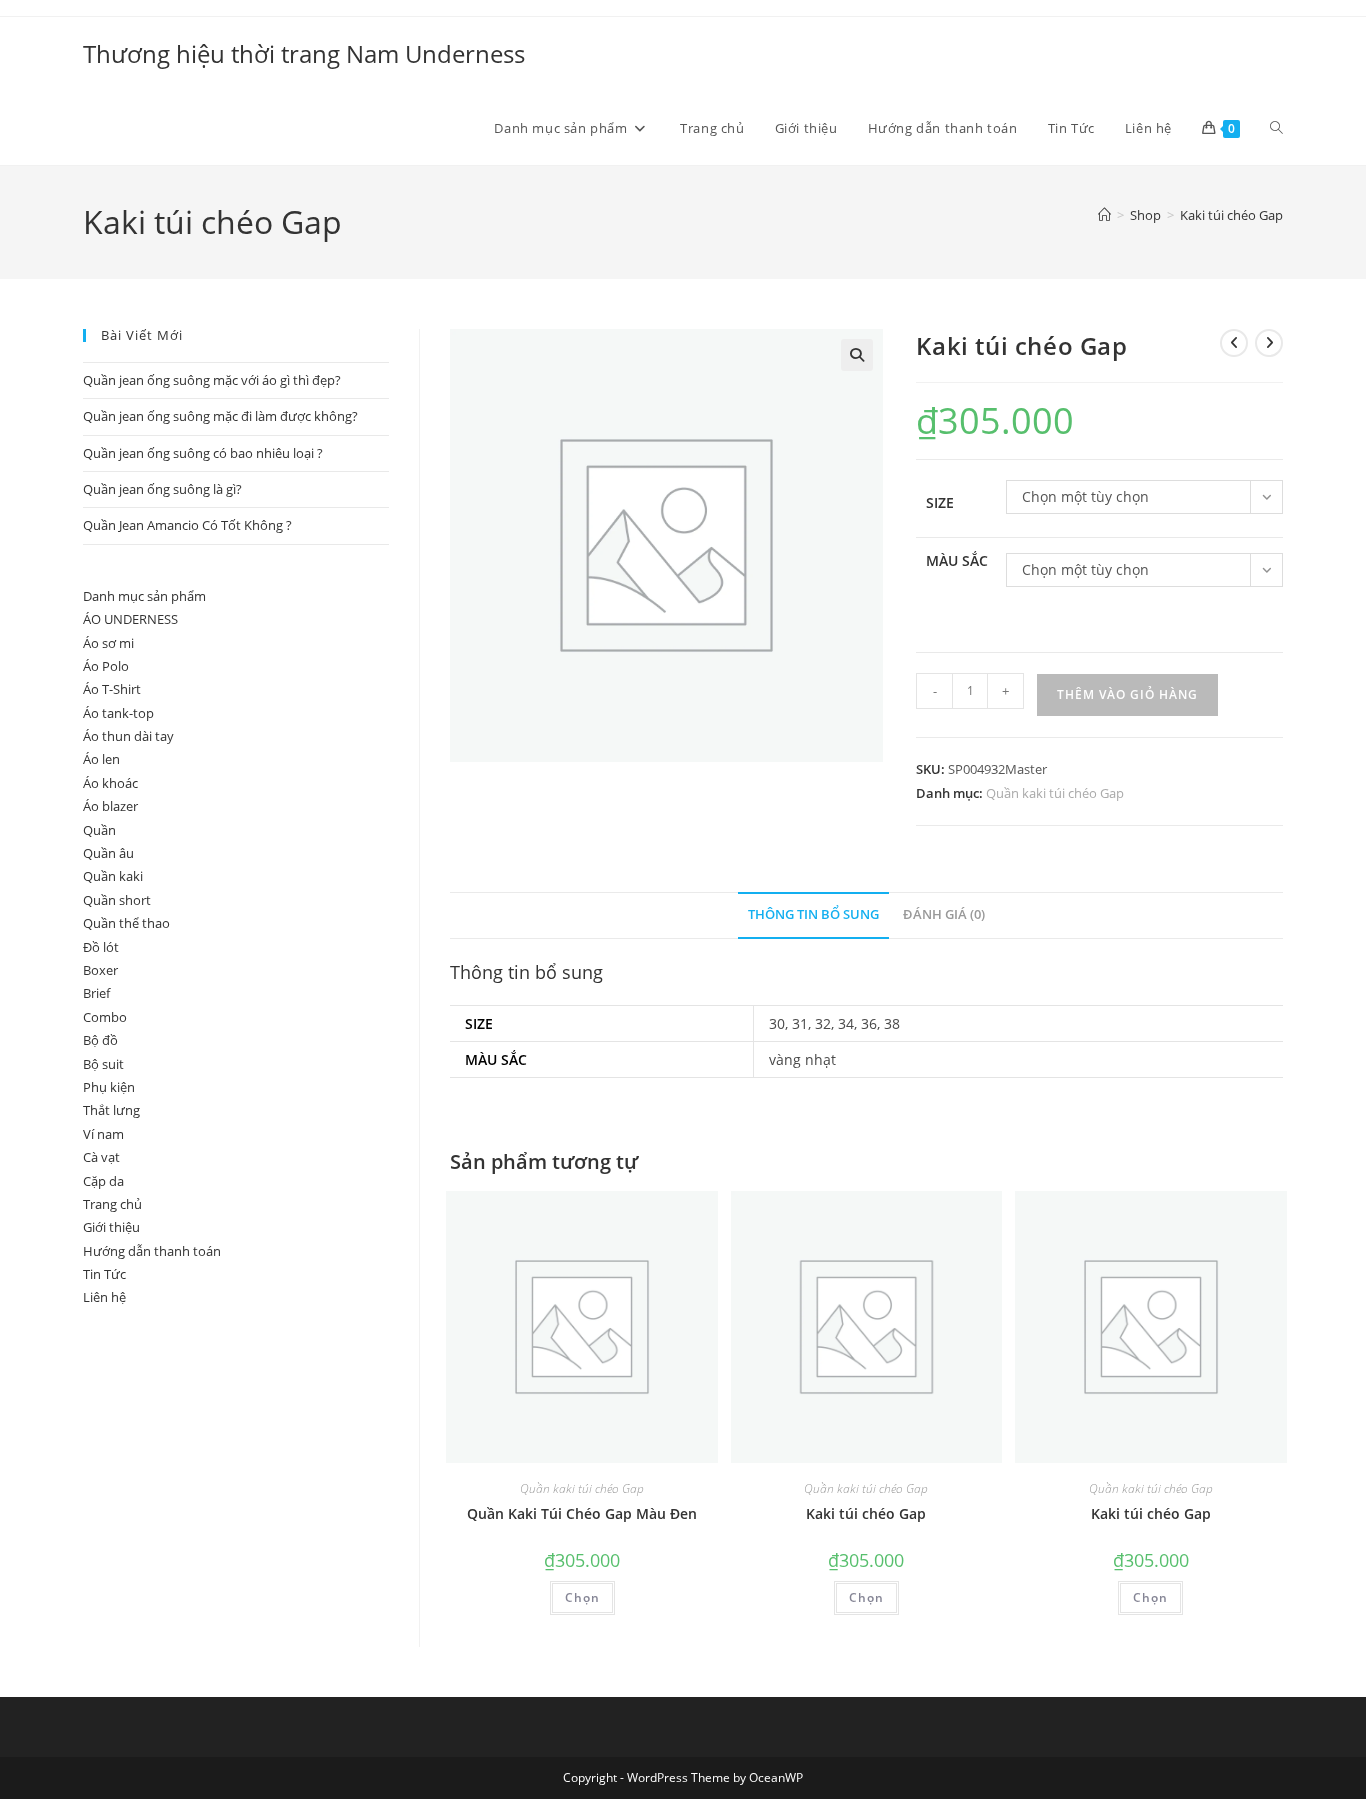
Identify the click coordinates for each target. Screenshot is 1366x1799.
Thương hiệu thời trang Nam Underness (304, 53)
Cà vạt (101, 1157)
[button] (857, 355)
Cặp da (103, 1181)
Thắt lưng (111, 1110)
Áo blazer (110, 806)
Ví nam (103, 1134)
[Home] (1104, 215)
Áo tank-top (118, 713)
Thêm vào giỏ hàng (1127, 694)
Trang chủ (112, 1204)
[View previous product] (1234, 343)
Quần (99, 830)
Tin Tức (104, 1274)
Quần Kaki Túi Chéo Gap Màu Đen (582, 1513)
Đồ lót (101, 947)
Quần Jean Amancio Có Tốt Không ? (187, 525)
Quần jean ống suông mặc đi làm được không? (220, 416)
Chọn (582, 1597)
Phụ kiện (109, 1087)
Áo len (101, 759)
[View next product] (1269, 343)
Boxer (100, 970)
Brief (96, 993)
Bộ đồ (100, 1040)
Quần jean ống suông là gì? (162, 489)
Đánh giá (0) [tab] (944, 914)
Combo (105, 1017)
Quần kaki (113, 876)
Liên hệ (104, 1297)
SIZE (940, 502)
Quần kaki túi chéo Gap (1055, 793)
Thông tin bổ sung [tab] (813, 914)
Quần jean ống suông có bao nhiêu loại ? (203, 453)
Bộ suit (103, 1064)
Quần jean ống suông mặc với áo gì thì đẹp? (212, 380)
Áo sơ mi (108, 643)
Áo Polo (106, 666)
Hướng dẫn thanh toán (152, 1251)
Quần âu (108, 853)
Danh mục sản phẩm (144, 596)
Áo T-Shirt (112, 689)
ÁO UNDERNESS (130, 619)
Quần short (117, 900)
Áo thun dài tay (128, 736)
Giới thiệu (111, 1227)
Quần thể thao (126, 923)
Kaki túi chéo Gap (1231, 215)
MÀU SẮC (957, 560)
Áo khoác (110, 783)
